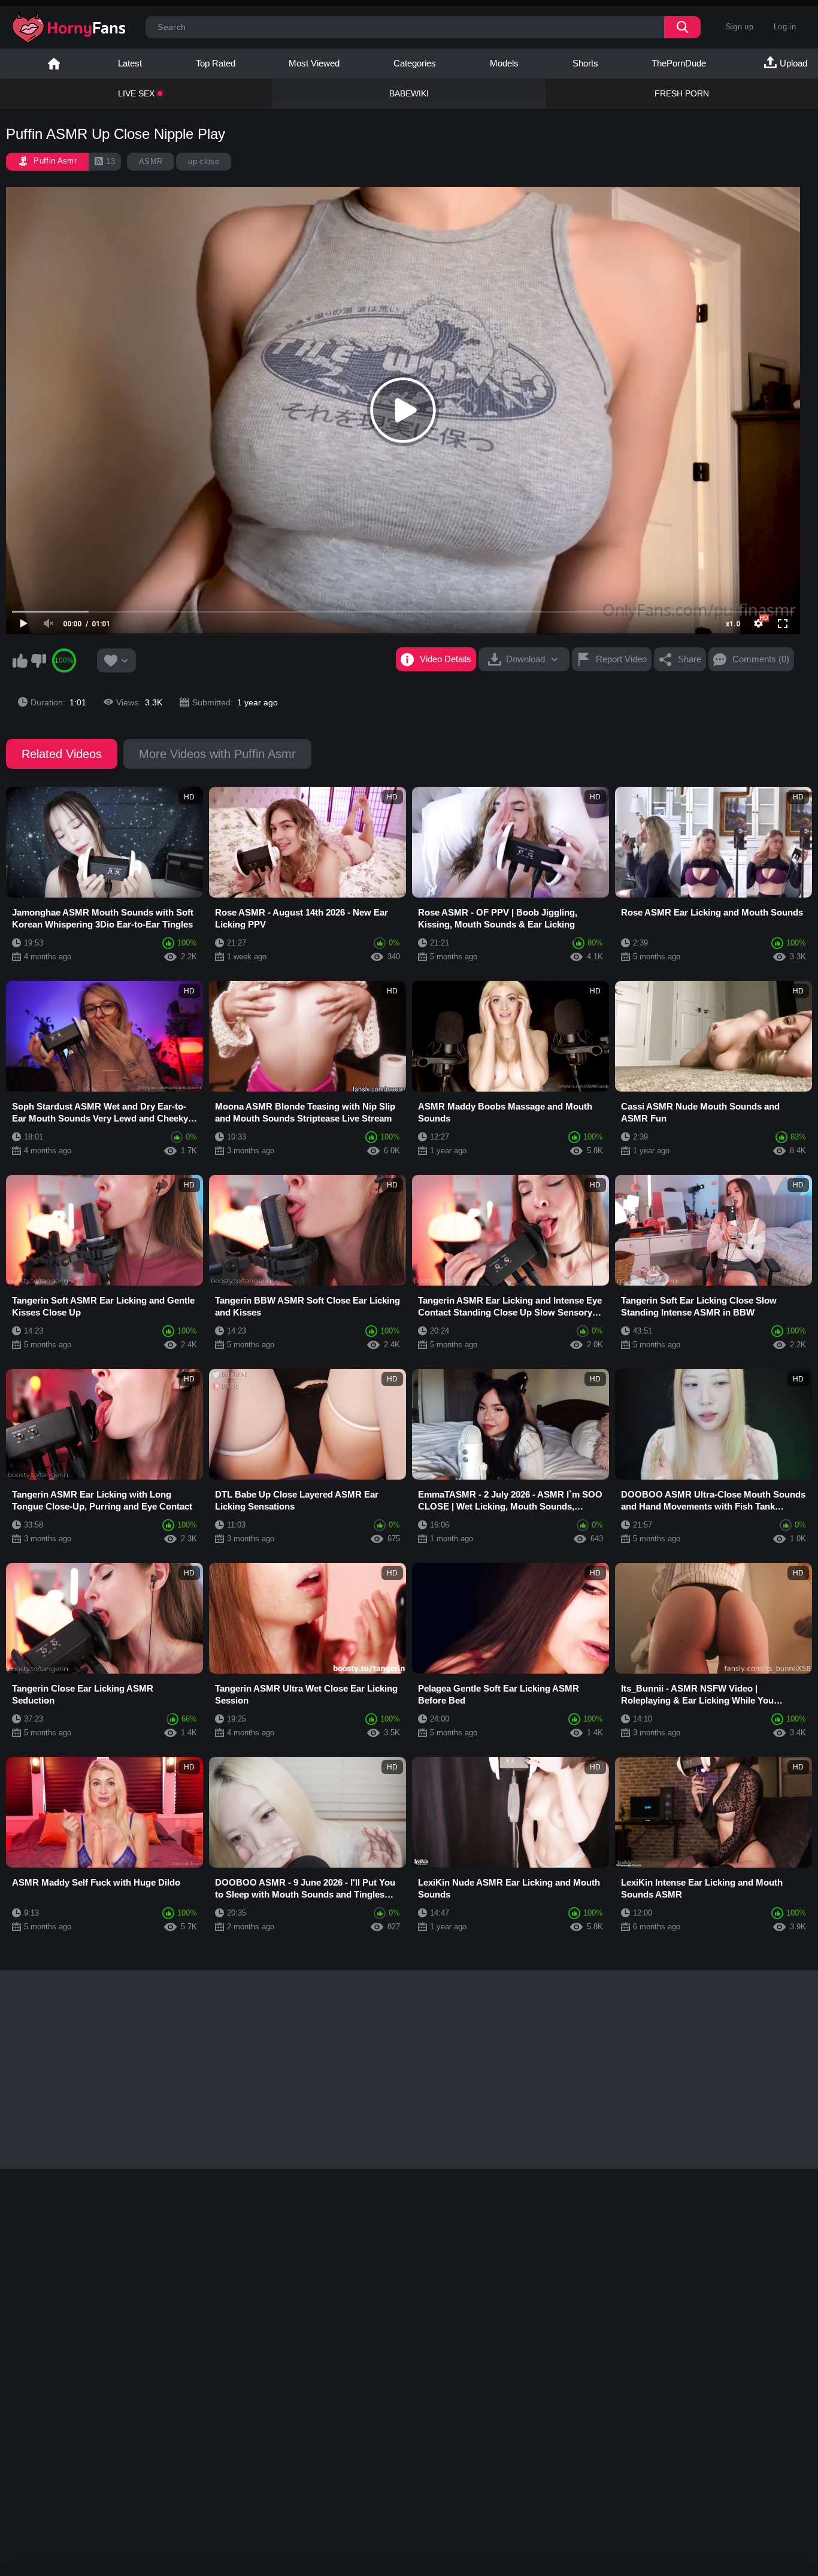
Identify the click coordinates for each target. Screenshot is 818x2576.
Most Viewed (314, 63)
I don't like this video (38, 660)
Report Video (621, 659)
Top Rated (216, 63)
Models (504, 63)
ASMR (151, 161)
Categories (415, 63)
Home (54, 63)
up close (204, 161)
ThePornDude (679, 63)
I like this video (20, 660)
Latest (130, 63)
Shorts (585, 63)
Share (690, 659)
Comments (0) (761, 659)
